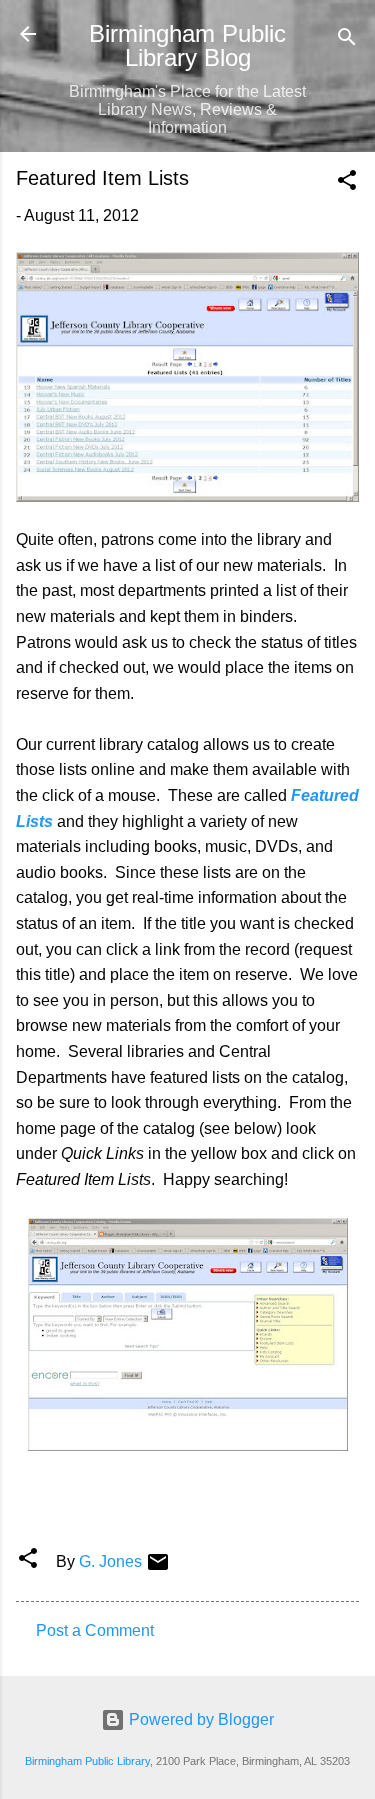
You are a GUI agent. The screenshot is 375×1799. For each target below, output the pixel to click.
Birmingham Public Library (87, 1761)
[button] (347, 183)
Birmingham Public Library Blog (187, 45)
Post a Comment (95, 1630)
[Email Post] (158, 1568)
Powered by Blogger (199, 1719)
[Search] (347, 40)
